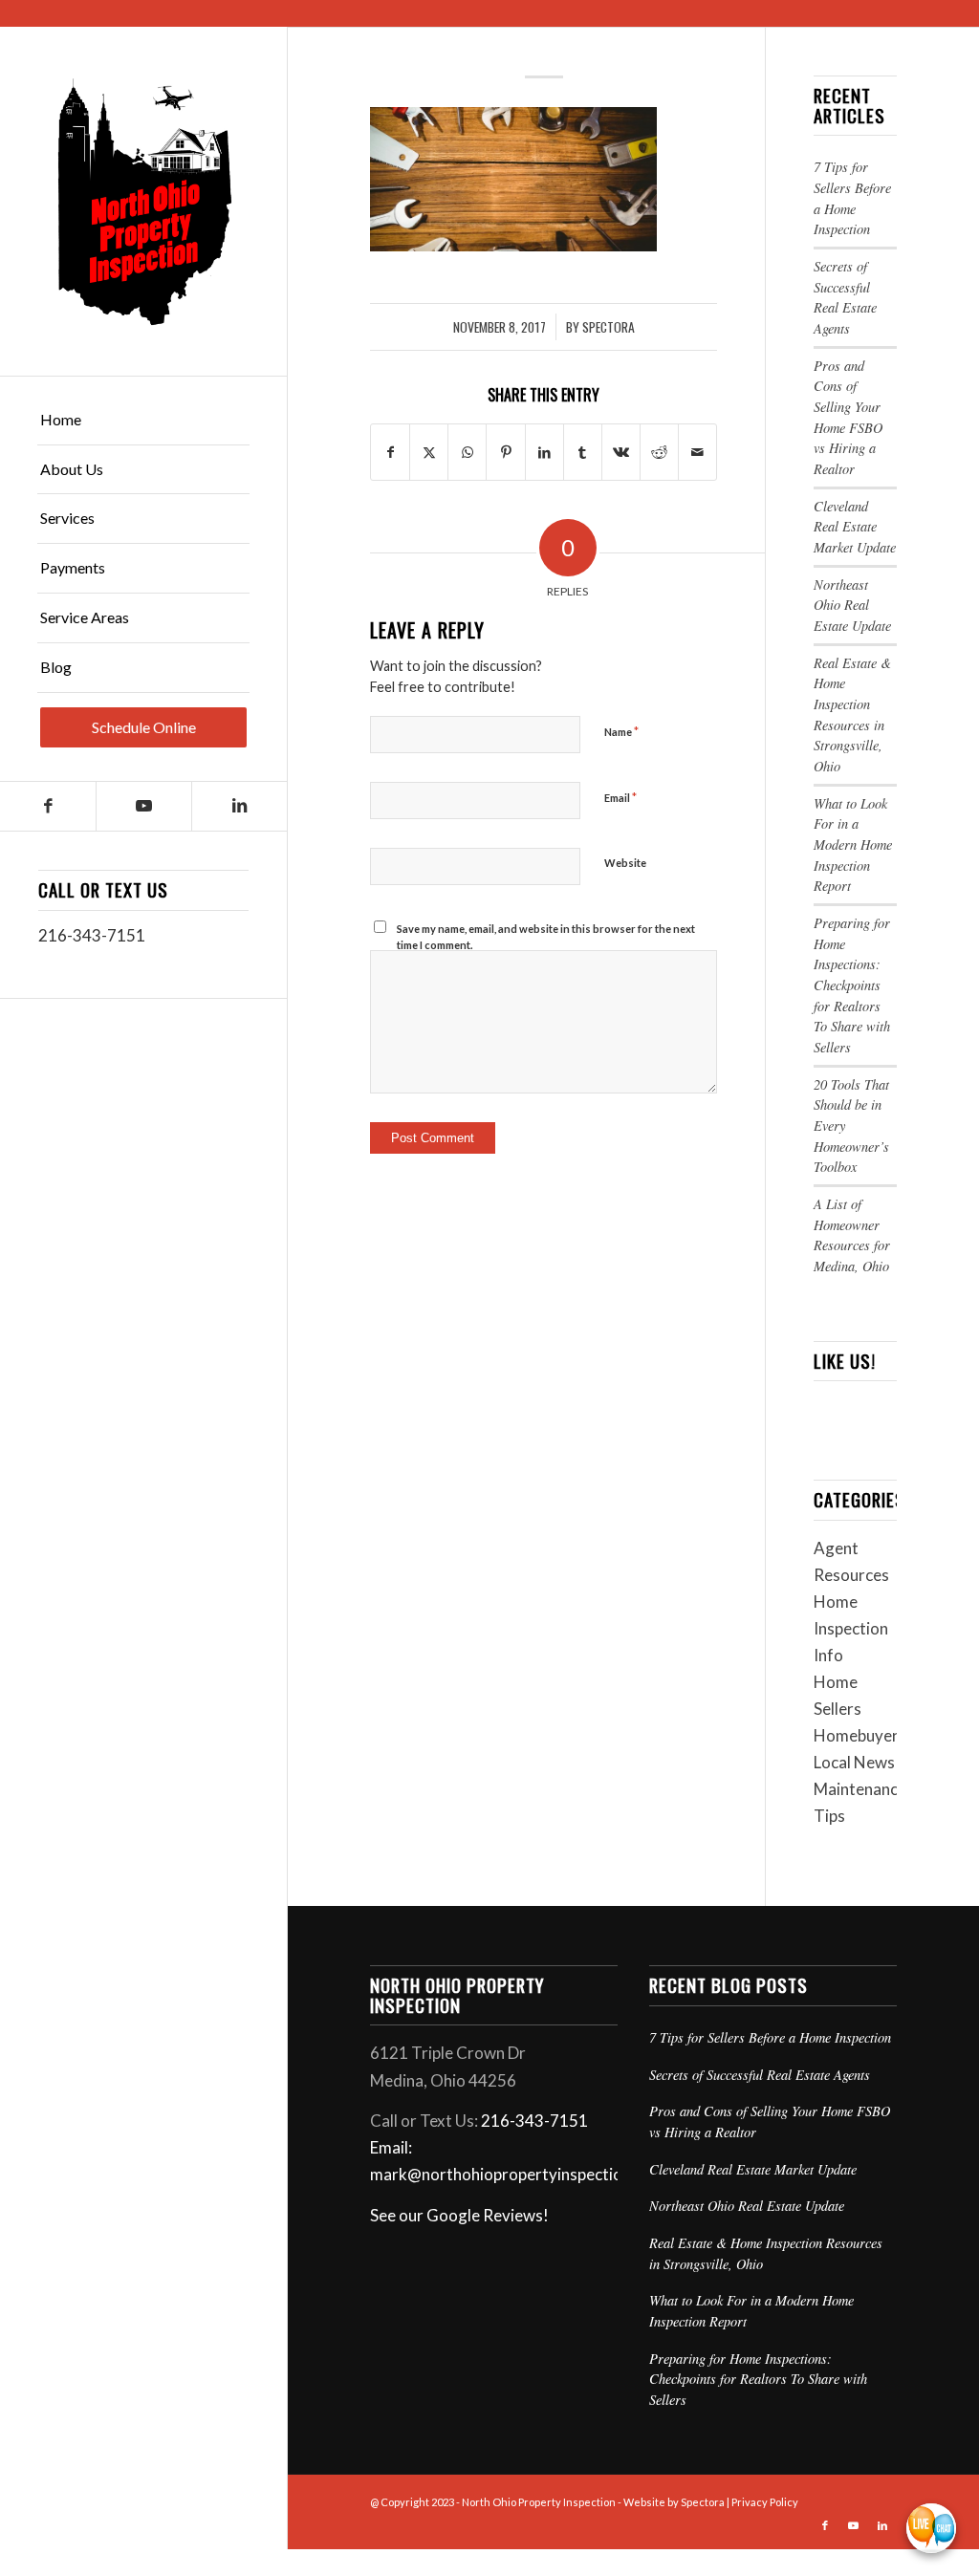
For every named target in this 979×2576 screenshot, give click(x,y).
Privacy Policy (765, 2502)
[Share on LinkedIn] (544, 452)
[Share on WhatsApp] (467, 452)
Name (621, 731)
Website (625, 863)
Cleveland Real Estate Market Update (855, 527)
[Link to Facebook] (48, 806)
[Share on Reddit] (659, 452)
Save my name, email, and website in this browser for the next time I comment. (546, 937)
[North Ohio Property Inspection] (143, 201)
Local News (854, 1762)
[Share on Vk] (621, 452)
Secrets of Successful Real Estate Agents (760, 2075)
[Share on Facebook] (390, 452)
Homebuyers (860, 1735)
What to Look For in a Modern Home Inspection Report (853, 845)
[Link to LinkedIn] (239, 806)
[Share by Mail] (697, 452)
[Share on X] (429, 452)
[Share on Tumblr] (583, 452)
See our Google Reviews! (459, 2215)
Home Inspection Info (851, 1628)
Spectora (609, 327)
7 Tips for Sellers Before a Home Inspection (770, 2037)
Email (620, 797)
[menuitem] (143, 421)
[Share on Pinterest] (505, 452)
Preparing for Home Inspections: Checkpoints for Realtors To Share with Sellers (852, 985)
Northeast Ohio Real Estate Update (852, 605)
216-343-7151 (92, 935)
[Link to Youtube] (143, 806)
